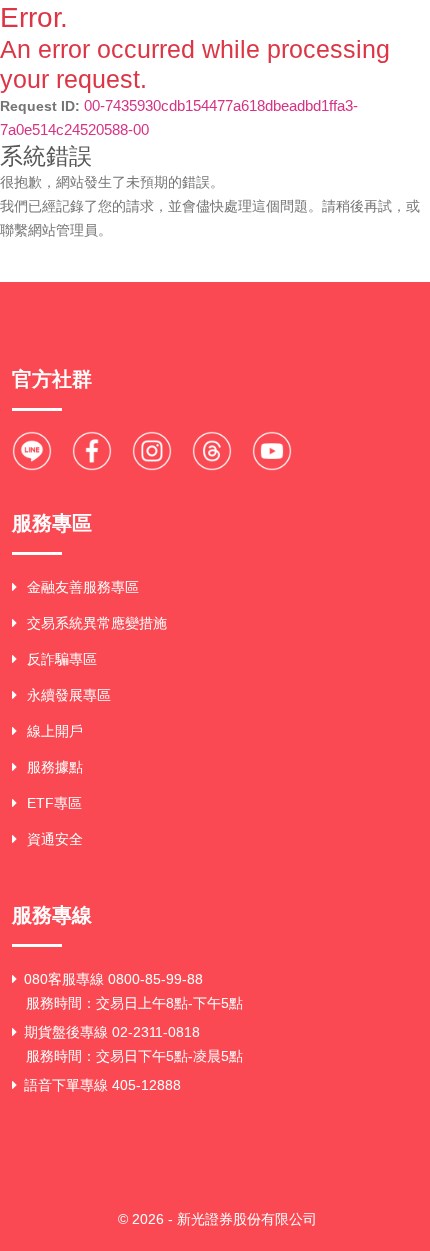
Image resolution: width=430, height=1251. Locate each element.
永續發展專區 (69, 695)
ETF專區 (54, 803)
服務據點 (55, 767)
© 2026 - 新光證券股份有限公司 (217, 1219)
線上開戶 (55, 731)
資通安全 (55, 839)
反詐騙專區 (62, 659)
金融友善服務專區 (83, 587)
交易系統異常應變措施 (97, 623)
